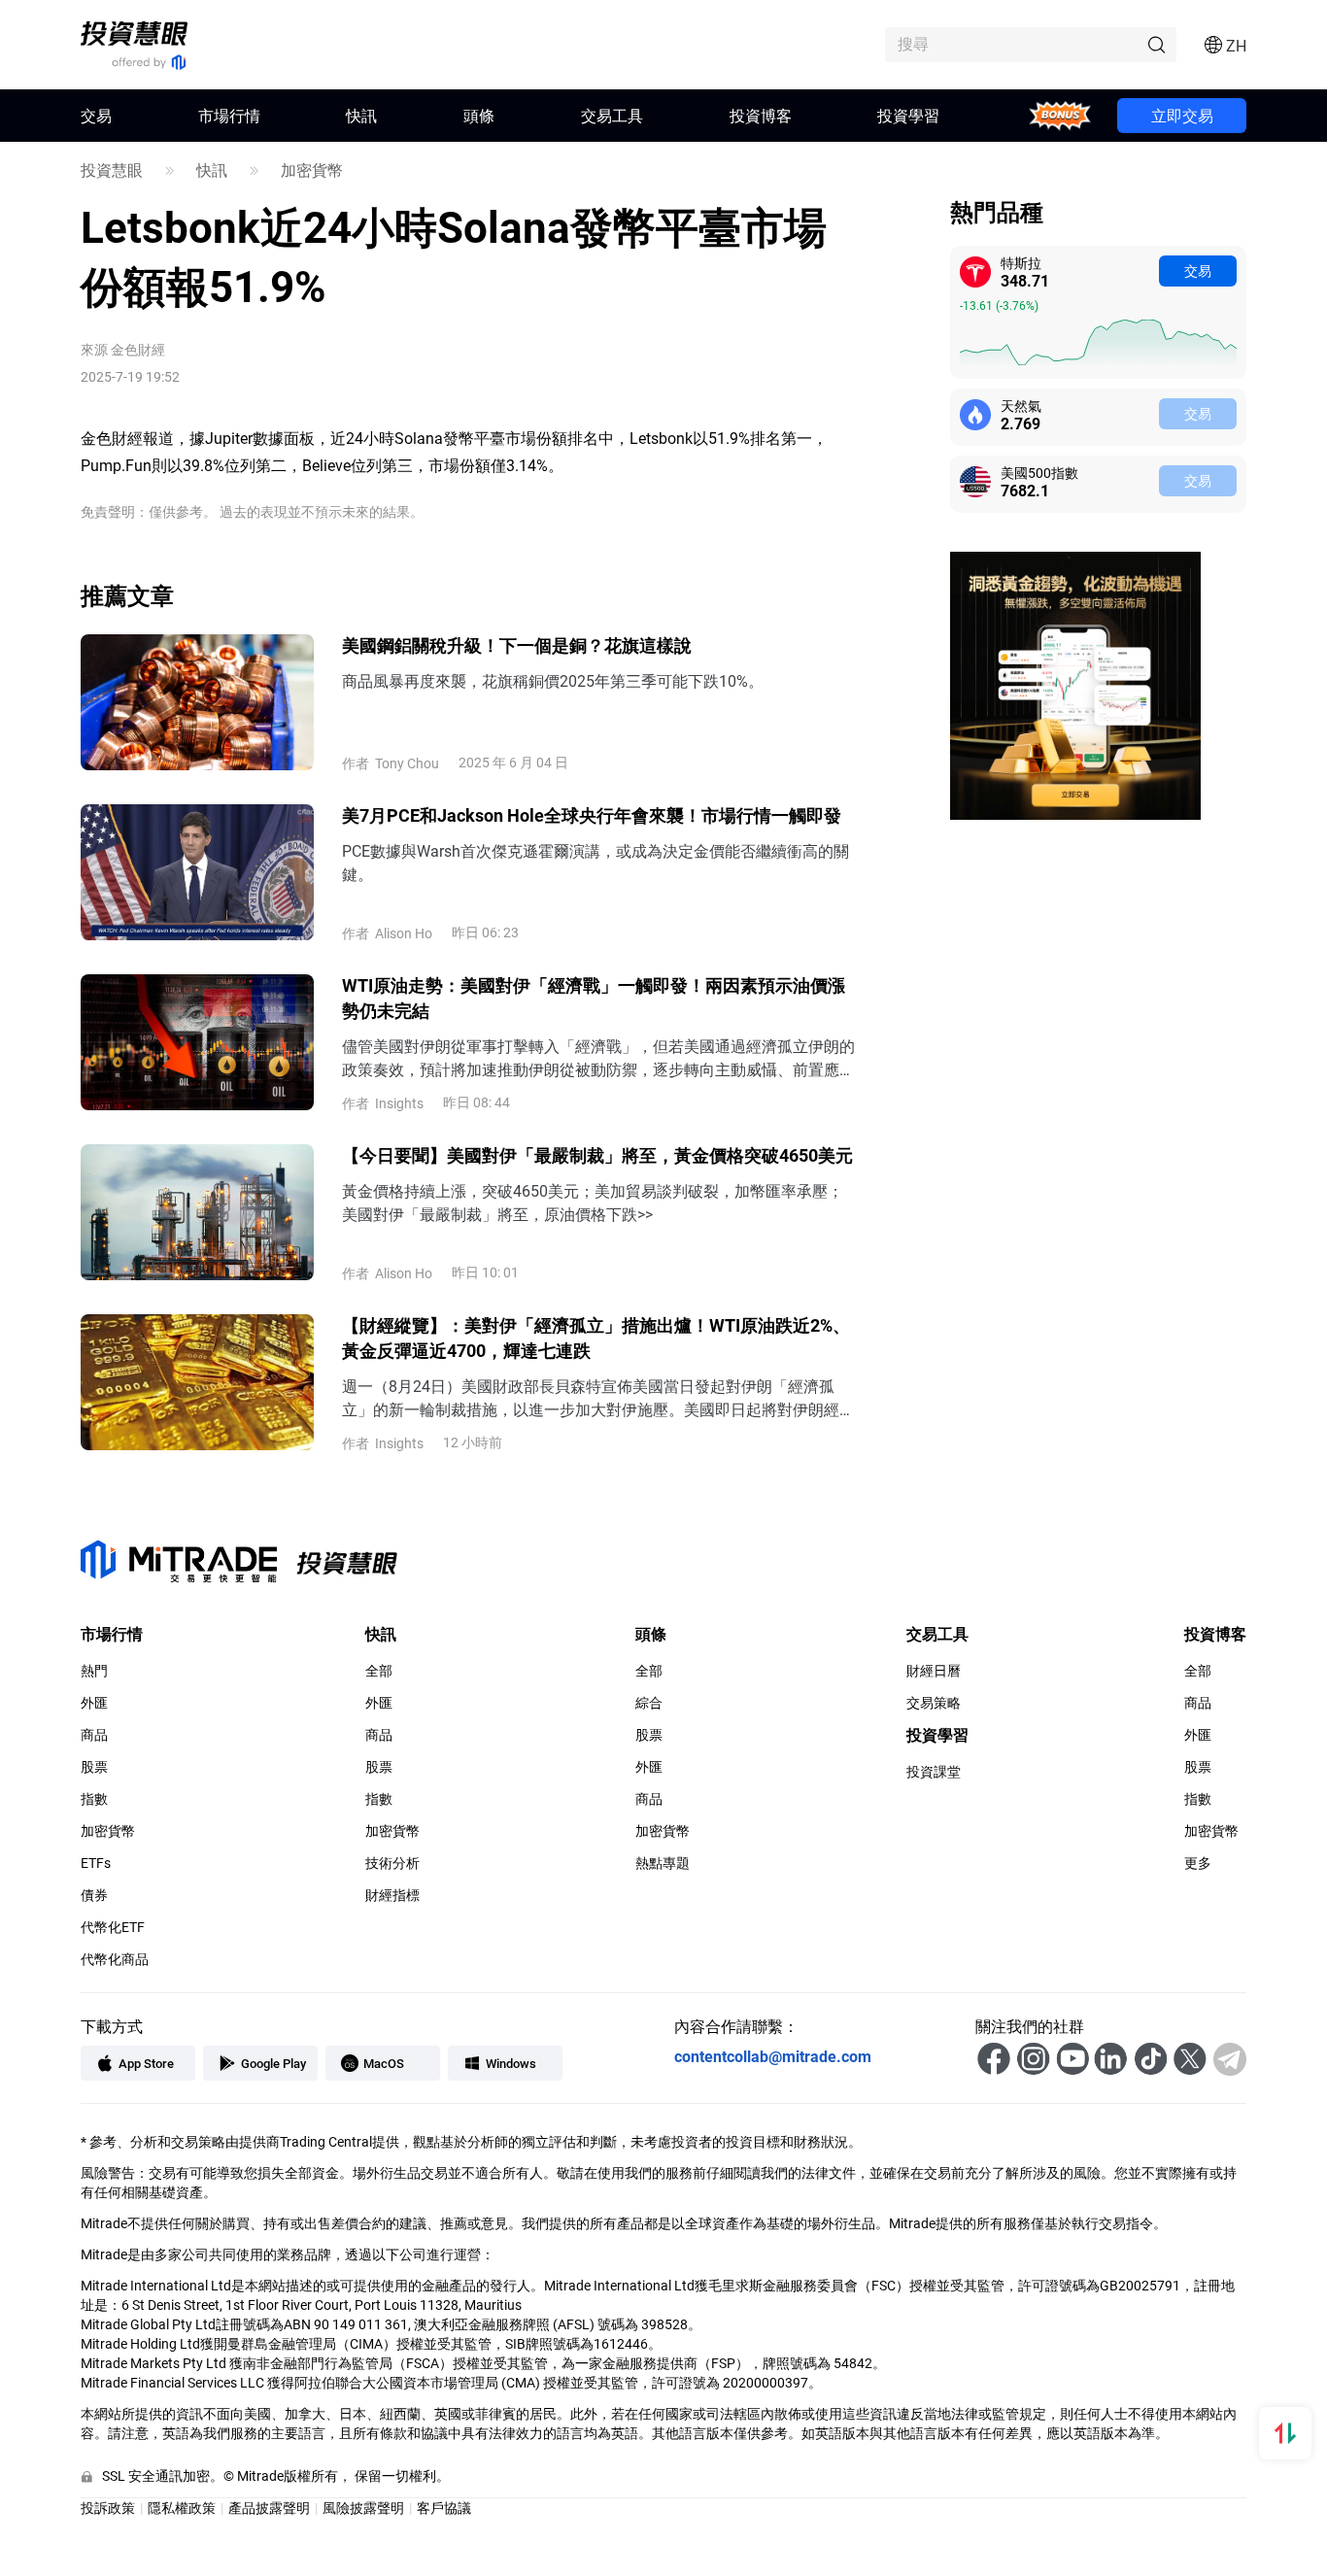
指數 (94, 1799)
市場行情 (229, 115)
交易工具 (612, 115)
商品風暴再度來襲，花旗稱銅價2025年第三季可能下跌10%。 (553, 680)
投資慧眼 (112, 170)
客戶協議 (444, 2508)
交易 (1198, 271)
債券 (94, 1895)
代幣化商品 (115, 1959)
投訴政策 (108, 2508)
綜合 (649, 1703)
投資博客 (761, 115)
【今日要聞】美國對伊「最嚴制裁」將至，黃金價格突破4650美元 (597, 1155)
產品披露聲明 (269, 2508)
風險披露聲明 (363, 2508)
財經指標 (392, 1895)
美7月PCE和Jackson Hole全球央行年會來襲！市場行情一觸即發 (592, 815)
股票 (94, 1767)
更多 (1198, 1863)
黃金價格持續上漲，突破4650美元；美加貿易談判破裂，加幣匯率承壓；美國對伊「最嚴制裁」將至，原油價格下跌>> (593, 1202)
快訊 (361, 115)
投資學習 (908, 115)
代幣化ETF (113, 1927)
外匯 (94, 1703)
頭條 (479, 115)
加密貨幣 (312, 170)
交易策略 (934, 1703)
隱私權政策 (182, 2508)
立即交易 (1182, 115)
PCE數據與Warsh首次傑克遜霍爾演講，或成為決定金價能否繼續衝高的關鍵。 (595, 862)
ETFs (96, 1863)
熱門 (94, 1671)
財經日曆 (934, 1671)
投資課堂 (934, 1772)
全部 (379, 1671)
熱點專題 (663, 1863)
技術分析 (392, 1863)
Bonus (1060, 115)
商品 (94, 1735)
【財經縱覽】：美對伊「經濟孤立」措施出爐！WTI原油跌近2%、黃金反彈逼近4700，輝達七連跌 (596, 1338)
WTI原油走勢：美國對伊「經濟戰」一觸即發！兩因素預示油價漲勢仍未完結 (594, 998)
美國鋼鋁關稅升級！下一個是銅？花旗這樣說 (517, 645)
